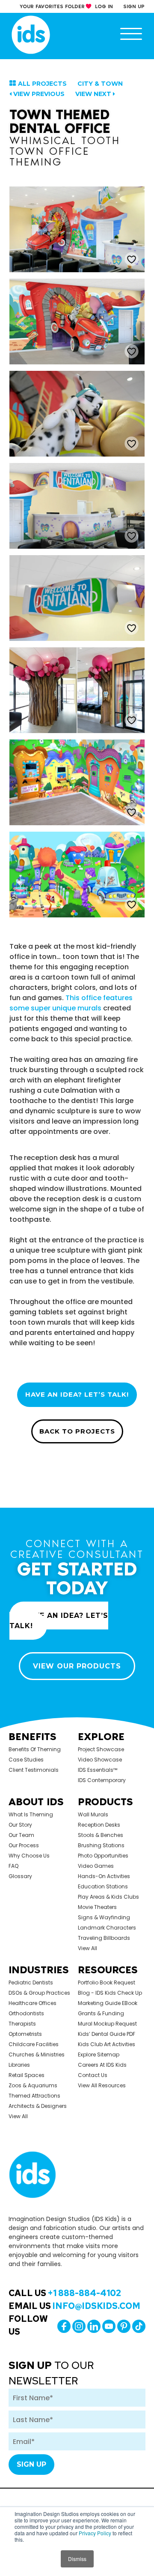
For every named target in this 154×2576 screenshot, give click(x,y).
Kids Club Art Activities (107, 2044)
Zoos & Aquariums (33, 2085)
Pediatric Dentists (31, 1982)
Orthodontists (26, 2013)
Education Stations (103, 1886)
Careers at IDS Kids (102, 2065)
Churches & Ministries (37, 2054)
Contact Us (93, 2075)
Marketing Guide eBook (108, 2003)
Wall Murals (93, 1814)
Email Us (74, 2306)
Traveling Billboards (104, 1938)
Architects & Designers (38, 2106)
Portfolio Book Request (107, 1982)
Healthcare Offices (33, 2003)
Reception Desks (99, 1825)
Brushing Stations (101, 1845)
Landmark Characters (107, 1928)
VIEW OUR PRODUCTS (77, 1666)
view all (87, 1948)
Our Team (21, 1835)
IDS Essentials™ (98, 1770)
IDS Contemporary (102, 1780)
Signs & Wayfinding (104, 1917)
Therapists (22, 2024)
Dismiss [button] (77, 2559)
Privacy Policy (95, 2533)
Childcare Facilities (34, 2044)
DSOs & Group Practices (39, 1993)
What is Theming (31, 1814)
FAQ (13, 1866)
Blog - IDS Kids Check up (110, 1993)
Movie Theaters (97, 1907)
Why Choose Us (29, 1856)
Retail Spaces (27, 2075)
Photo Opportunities (103, 1856)
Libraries (19, 2065)
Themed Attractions (34, 2096)
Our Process (24, 1845)
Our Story (20, 1825)
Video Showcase (100, 1760)
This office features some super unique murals (71, 1003)
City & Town (100, 84)
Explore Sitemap (99, 2054)
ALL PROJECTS (42, 84)
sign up (134, 6)
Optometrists (25, 2034)
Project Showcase (101, 1749)
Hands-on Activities (104, 1876)
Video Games (96, 1866)
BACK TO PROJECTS (77, 1431)
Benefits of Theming (35, 1749)
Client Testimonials (34, 1770)
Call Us (65, 2293)
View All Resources (102, 2085)
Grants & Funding (101, 2013)
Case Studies (26, 1760)
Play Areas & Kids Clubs (108, 1897)
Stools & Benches (101, 1835)
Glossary (20, 1876)
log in (104, 6)
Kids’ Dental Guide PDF (107, 2034)
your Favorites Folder (52, 6)
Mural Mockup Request (107, 2024)
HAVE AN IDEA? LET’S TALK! (77, 1394)
